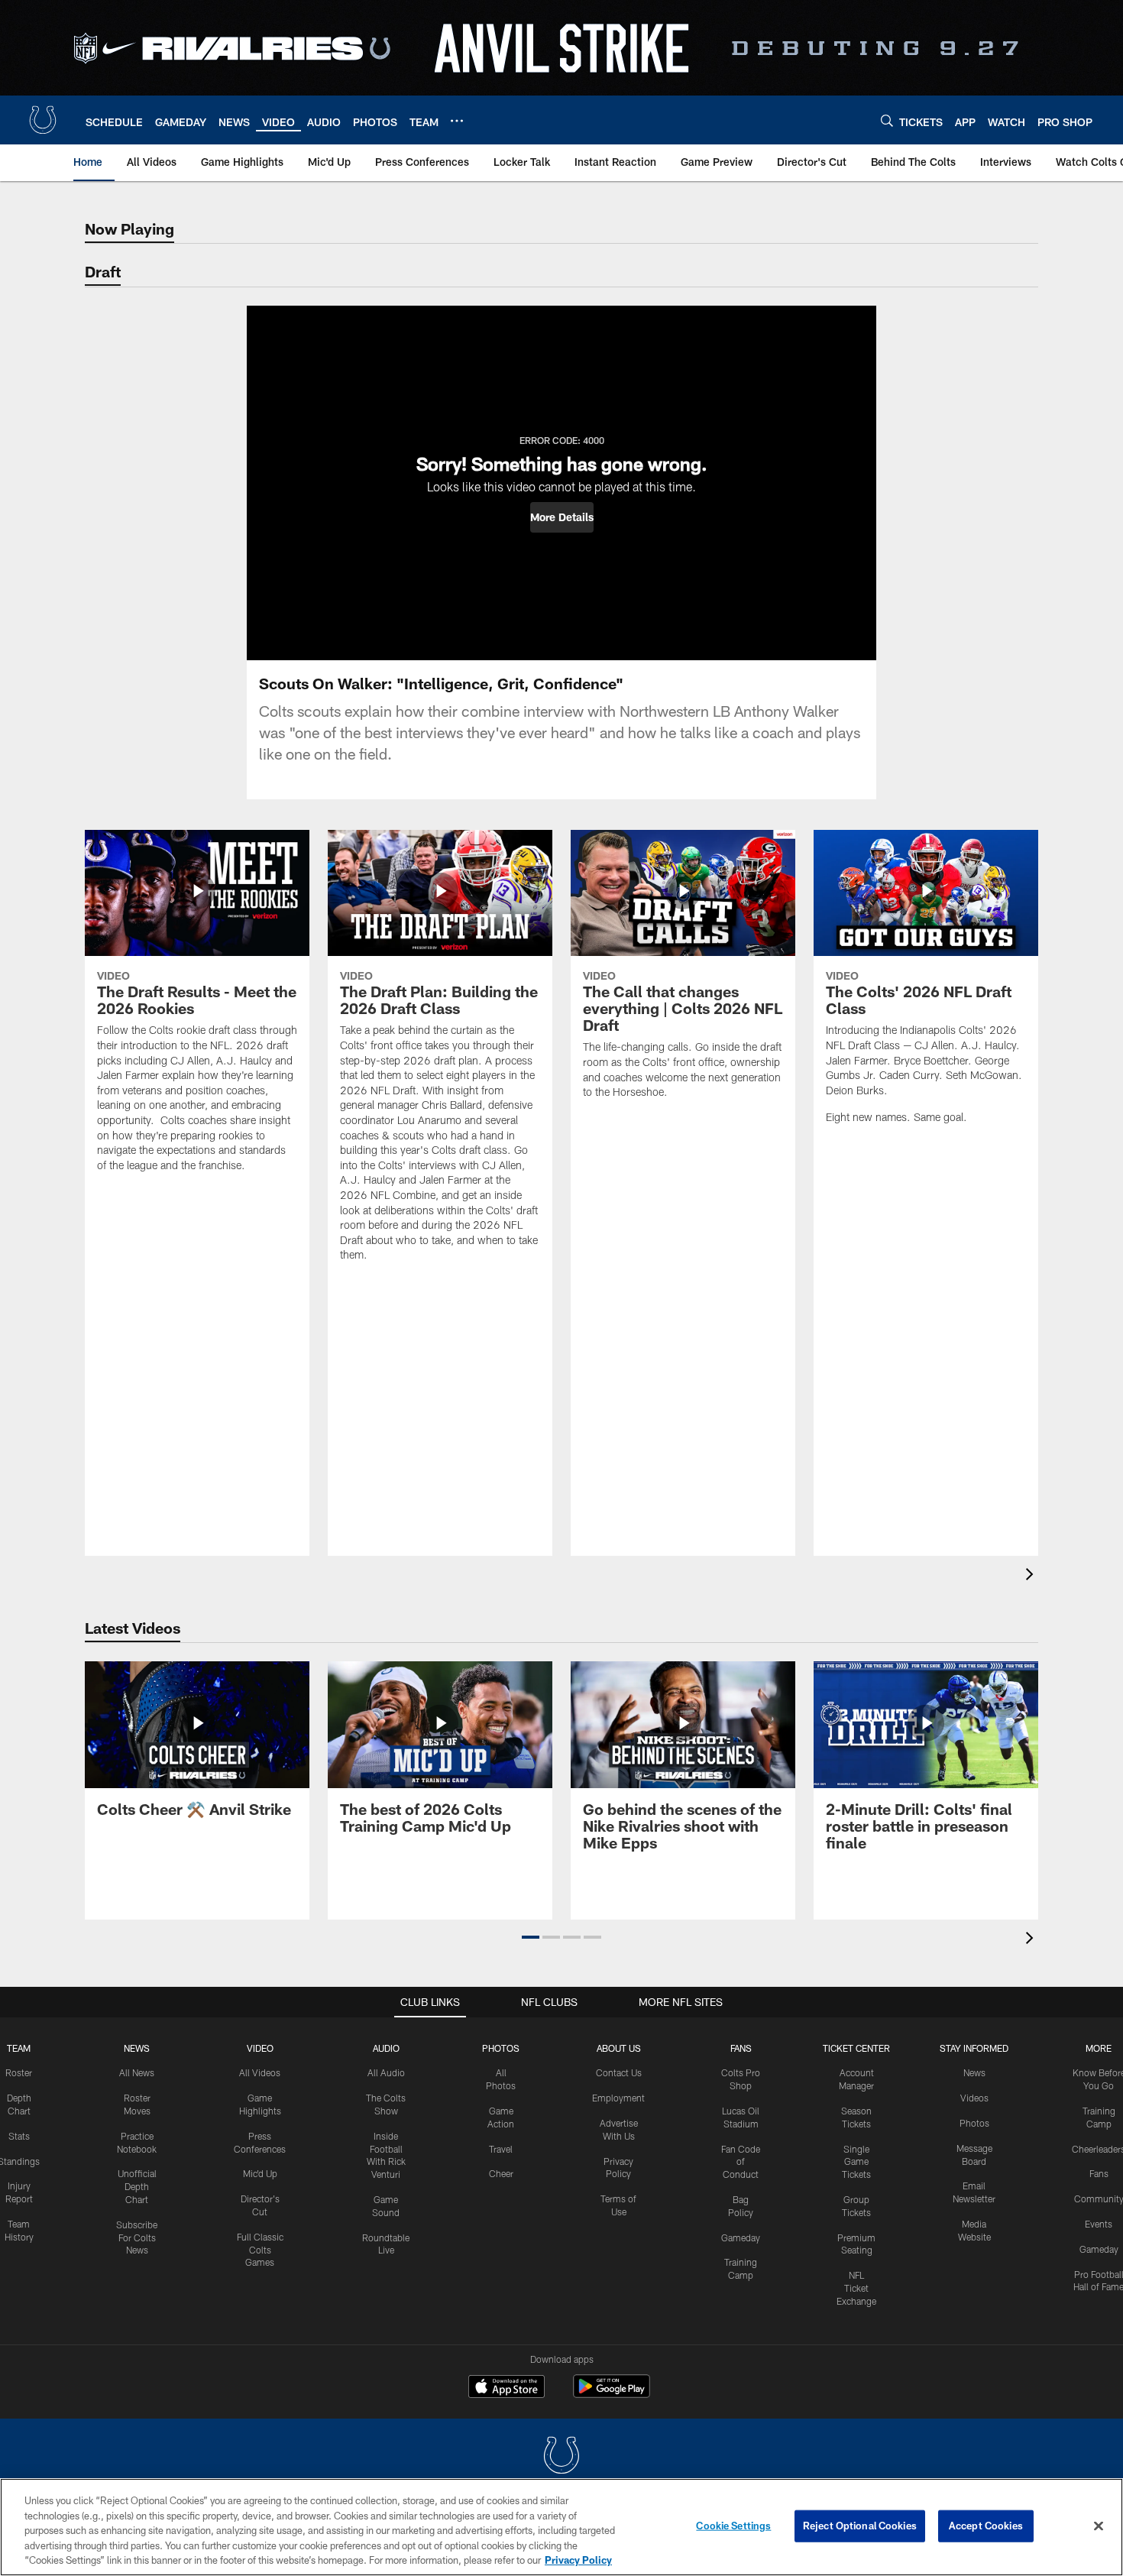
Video (260, 2048)
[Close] (1099, 2526)
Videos (974, 2098)
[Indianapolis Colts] (561, 2457)
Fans (1099, 2173)
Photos (501, 2048)
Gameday (741, 2237)
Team (19, 2048)
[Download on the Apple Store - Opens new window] (506, 2388)
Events (1099, 2224)
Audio (386, 2048)
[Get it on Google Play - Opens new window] (612, 2394)
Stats (19, 2136)
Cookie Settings (733, 2526)
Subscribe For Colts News (137, 2237)
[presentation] (1032, 1576)
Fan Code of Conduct (741, 2162)
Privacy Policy (578, 2560)
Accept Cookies (986, 2526)
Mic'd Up (260, 2173)
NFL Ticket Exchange (856, 2288)
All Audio (386, 2072)
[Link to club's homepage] (43, 120)
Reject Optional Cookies (860, 2526)
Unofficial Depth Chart (137, 2186)
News (137, 2048)
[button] (562, 517)
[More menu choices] (457, 121)
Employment (618, 2098)
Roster (19, 2072)
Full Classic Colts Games (260, 2250)
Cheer (501, 2173)
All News (137, 2072)
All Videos (260, 2072)
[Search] (887, 120)
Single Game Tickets (856, 2162)
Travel (501, 2149)
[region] (561, 2527)
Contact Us (619, 2072)
